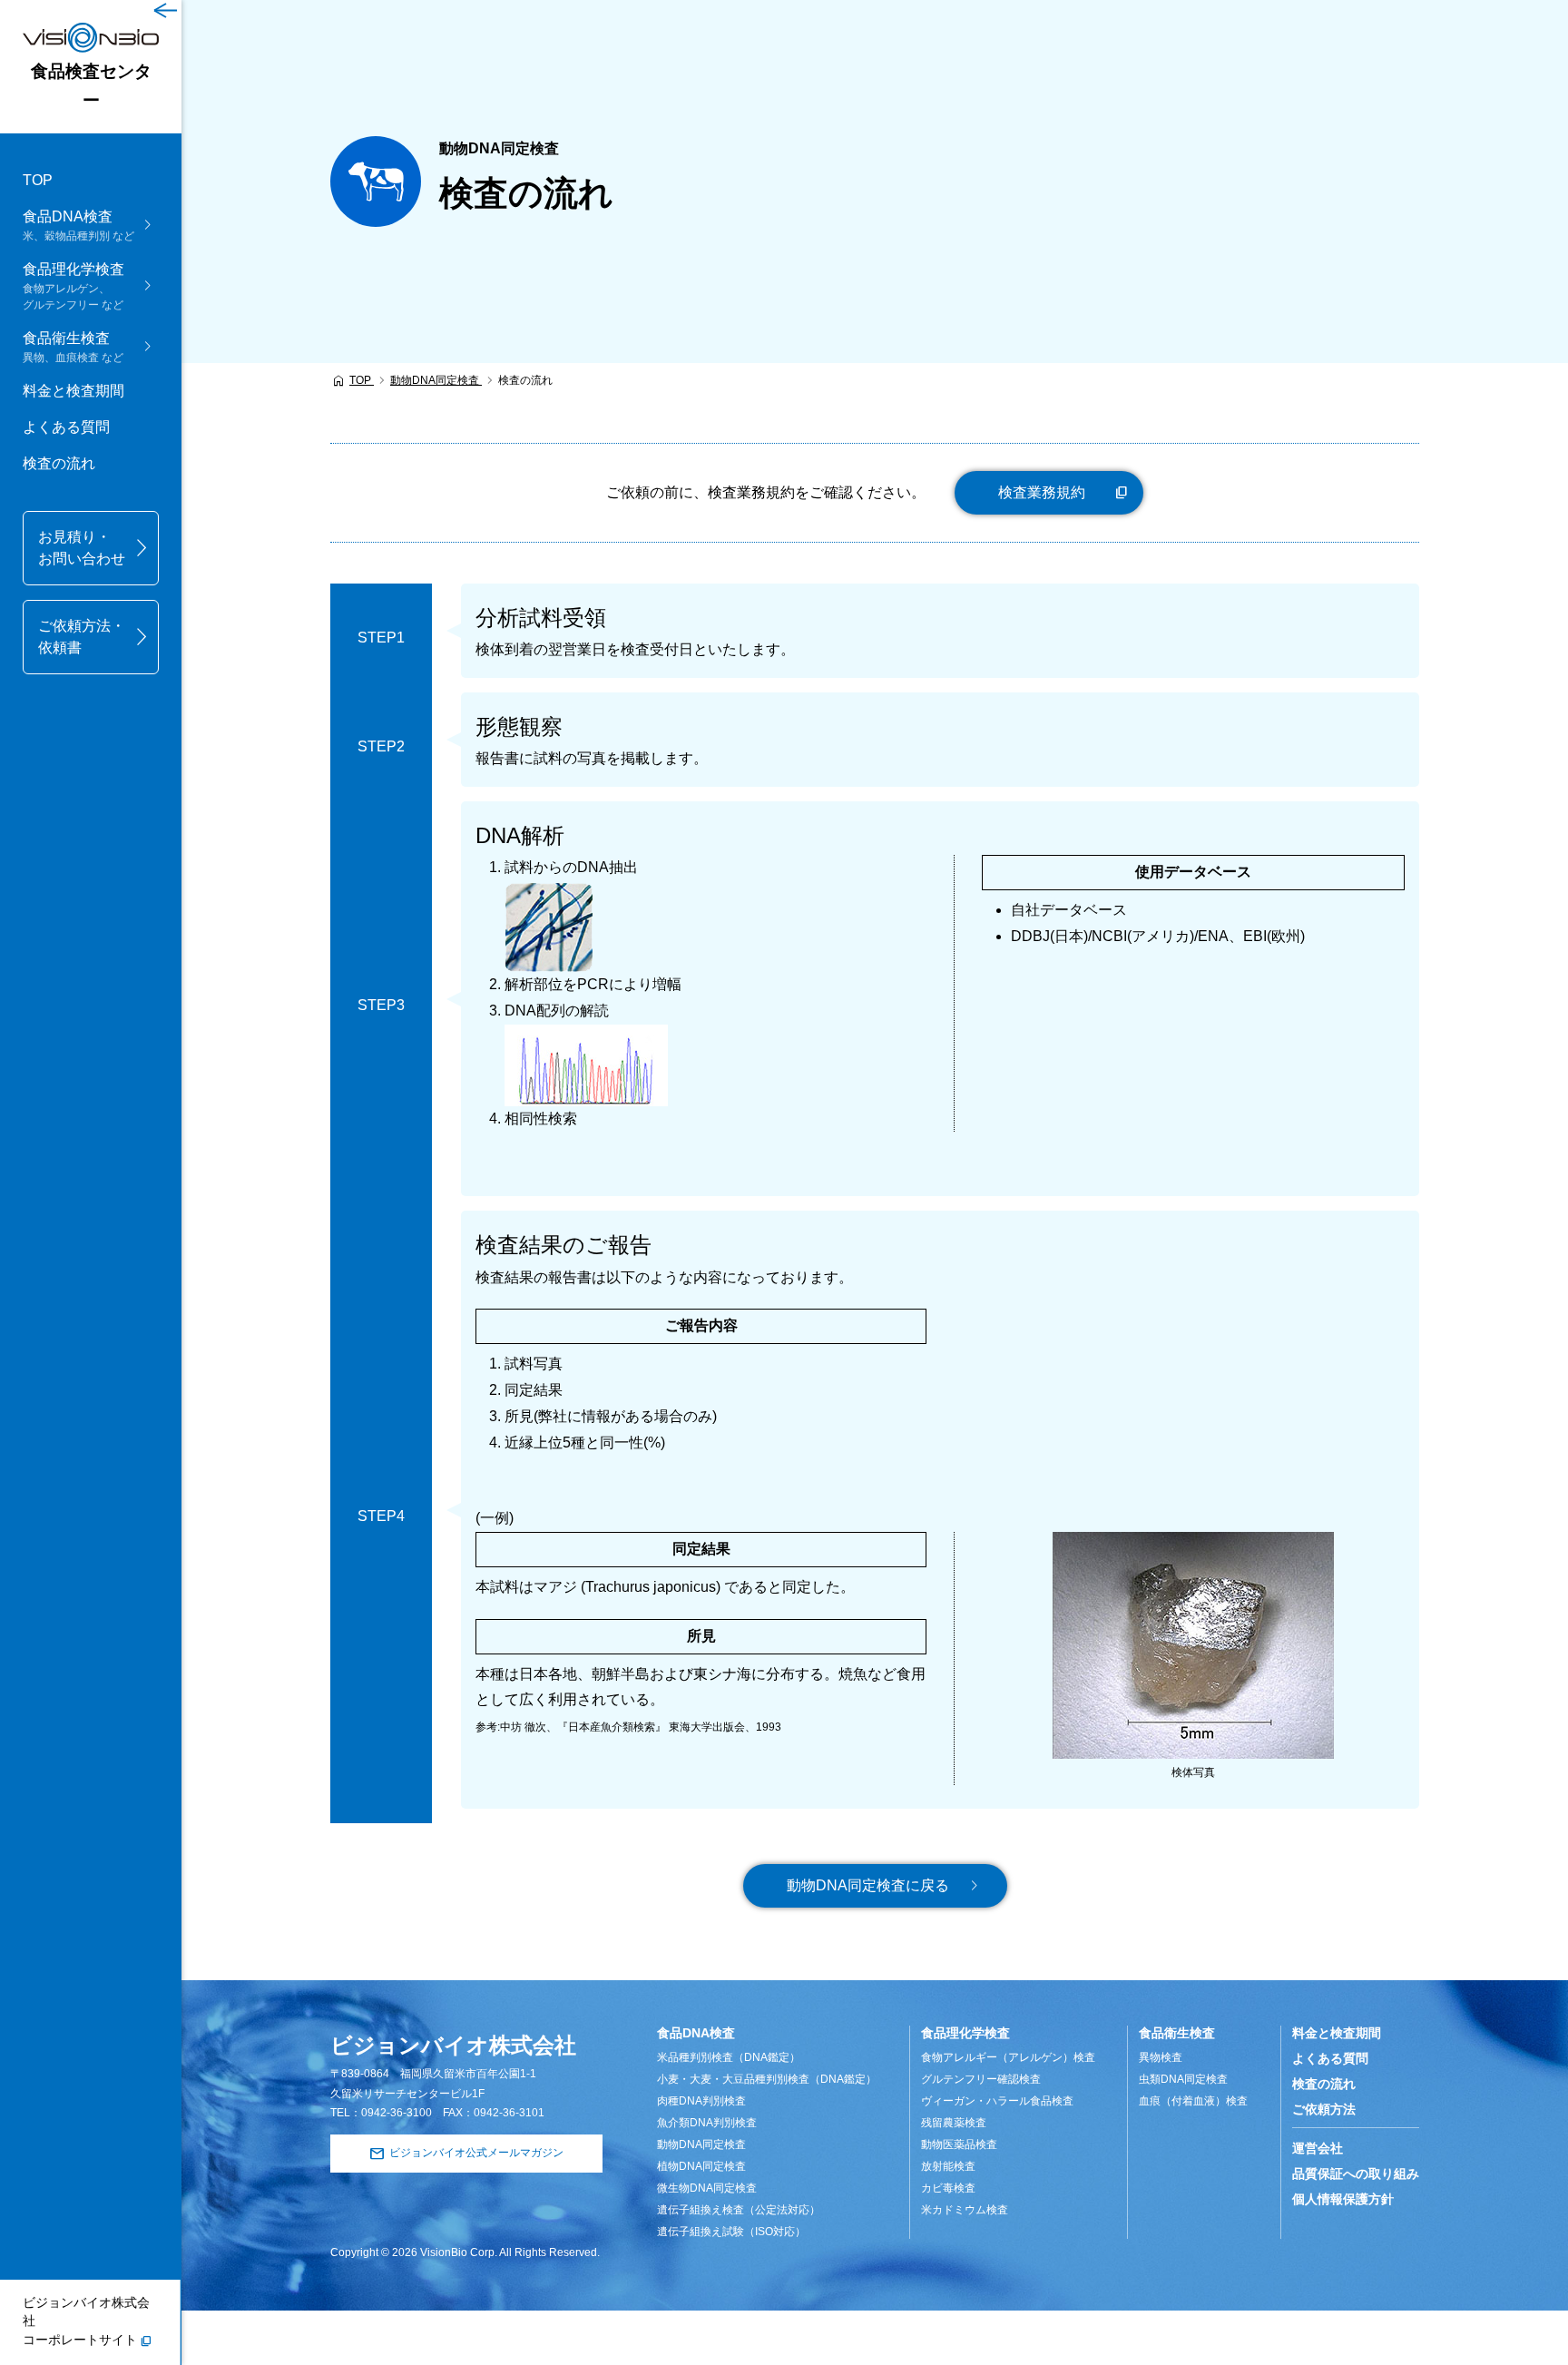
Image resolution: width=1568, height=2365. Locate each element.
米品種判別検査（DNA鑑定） (729, 2057)
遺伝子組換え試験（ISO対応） (731, 2232)
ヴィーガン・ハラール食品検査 (997, 2101)
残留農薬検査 (954, 2123)
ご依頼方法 (1324, 2109)
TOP (38, 180)
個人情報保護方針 (1343, 2199)
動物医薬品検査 (959, 2144)
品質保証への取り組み (1356, 2174)
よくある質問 (66, 427)
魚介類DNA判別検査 (707, 2123)
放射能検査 (948, 2166)
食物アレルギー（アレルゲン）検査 (1008, 2057)
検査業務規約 (1042, 492)
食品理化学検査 (965, 2033)
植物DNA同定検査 (701, 2166)
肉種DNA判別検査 (701, 2101)
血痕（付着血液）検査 (1193, 2101)
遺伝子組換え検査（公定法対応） (739, 2210)
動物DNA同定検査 (701, 2144)
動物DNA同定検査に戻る (868, 1885)
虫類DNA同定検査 (1183, 2079)
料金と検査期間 (73, 391)
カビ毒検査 (948, 2188)
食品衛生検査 (1177, 2033)
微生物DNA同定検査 (707, 2188)
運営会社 (1318, 2148)
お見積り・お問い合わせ (82, 548)
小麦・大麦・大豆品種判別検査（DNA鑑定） (767, 2079)
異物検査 (1161, 2057)
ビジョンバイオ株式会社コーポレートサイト (86, 2321)
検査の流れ (59, 463)
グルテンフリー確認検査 (981, 2079)
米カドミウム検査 (965, 2210)
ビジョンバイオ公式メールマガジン (476, 2153)
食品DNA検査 (696, 2033)
